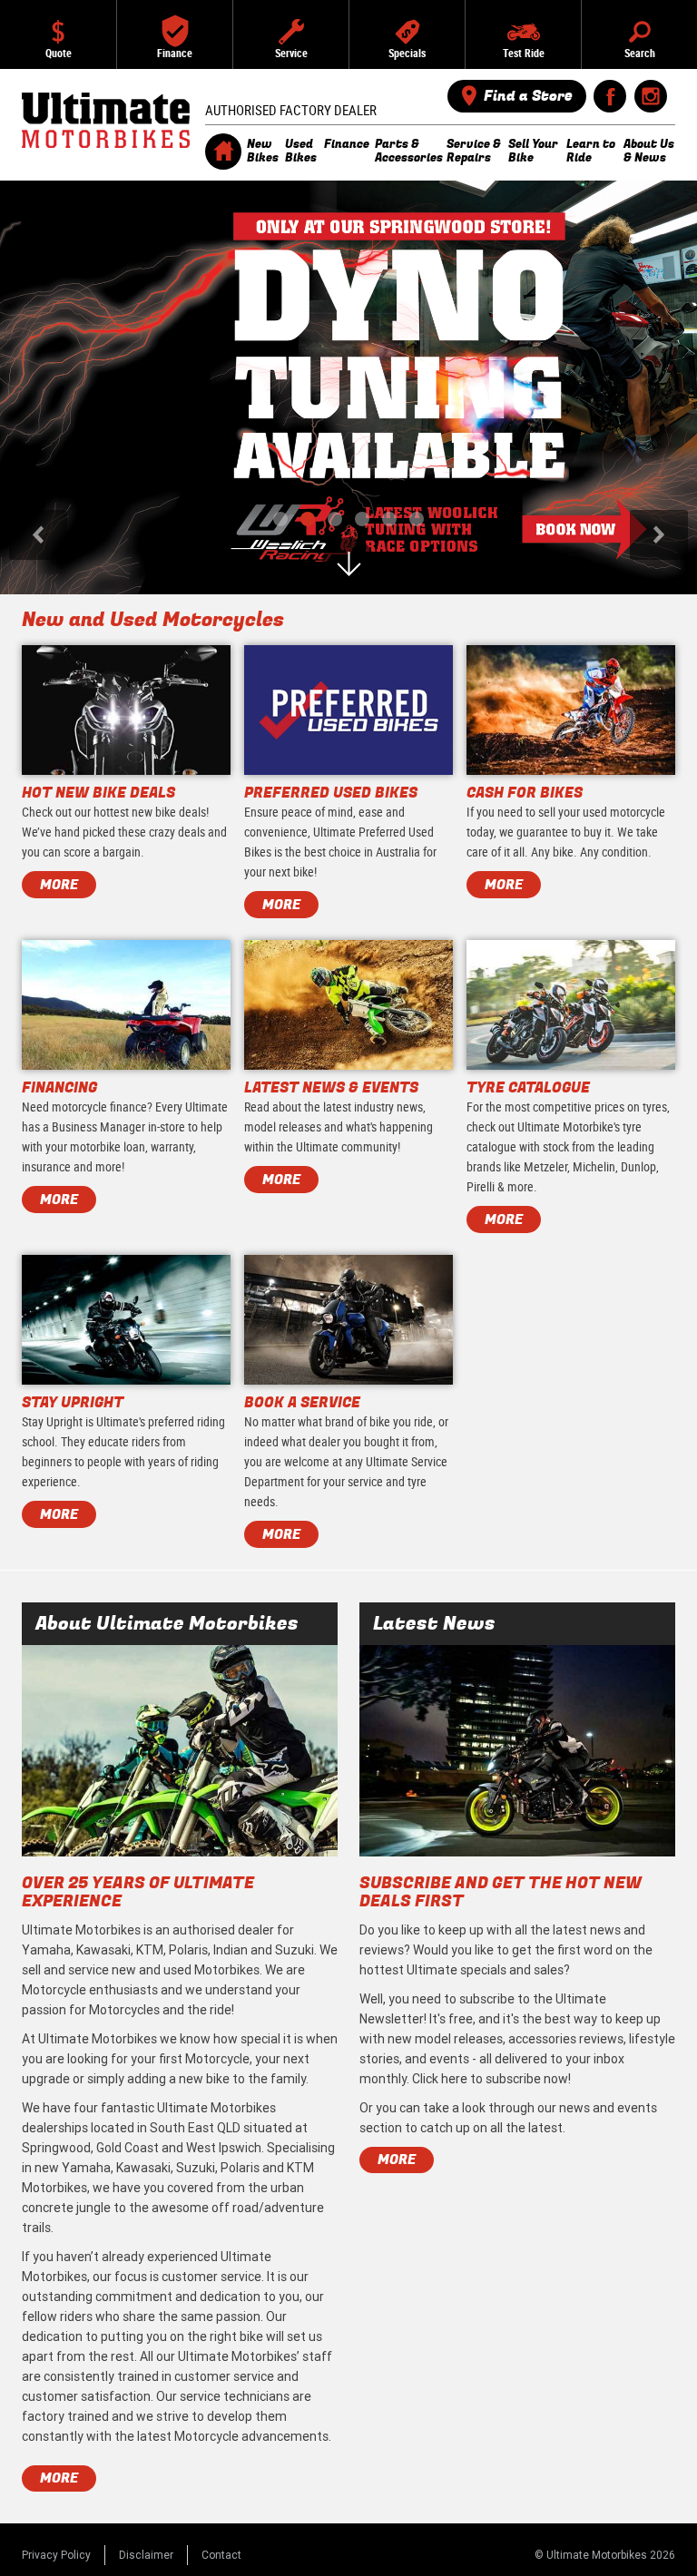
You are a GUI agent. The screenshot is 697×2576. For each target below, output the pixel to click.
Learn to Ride (591, 151)
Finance (347, 144)
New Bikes (263, 151)
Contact (221, 2555)
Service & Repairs (474, 151)
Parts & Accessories (408, 151)
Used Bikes (301, 151)
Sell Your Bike (533, 151)
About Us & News (649, 151)
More (59, 2478)
